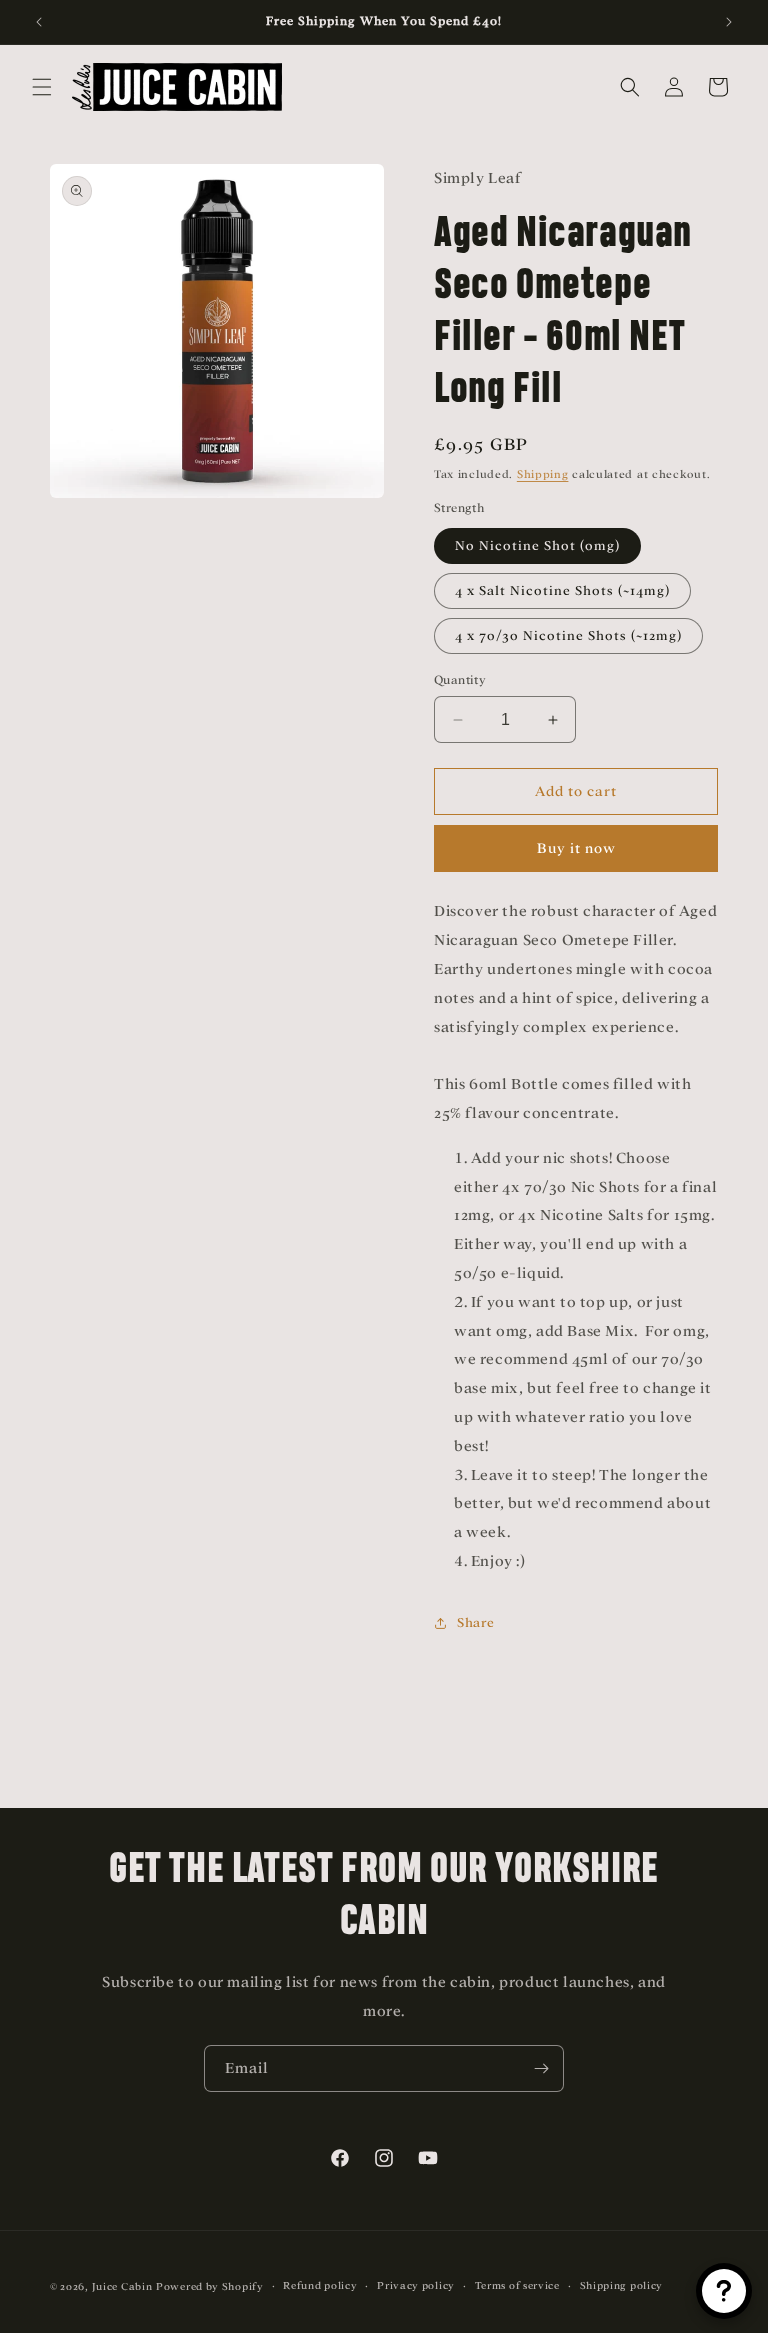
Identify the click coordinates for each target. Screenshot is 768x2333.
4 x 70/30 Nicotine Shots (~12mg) (568, 635)
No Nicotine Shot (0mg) (537, 545)
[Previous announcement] (39, 22)
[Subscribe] (541, 2068)
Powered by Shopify (210, 2286)
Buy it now (576, 848)
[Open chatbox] (724, 2291)
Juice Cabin (122, 2286)
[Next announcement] (729, 22)
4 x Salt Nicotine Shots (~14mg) (562, 590)
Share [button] (476, 1622)
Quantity (460, 680)
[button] (42, 87)
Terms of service (517, 2285)
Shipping (543, 474)
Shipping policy (622, 2285)
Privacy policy (416, 2285)
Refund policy (320, 2285)
